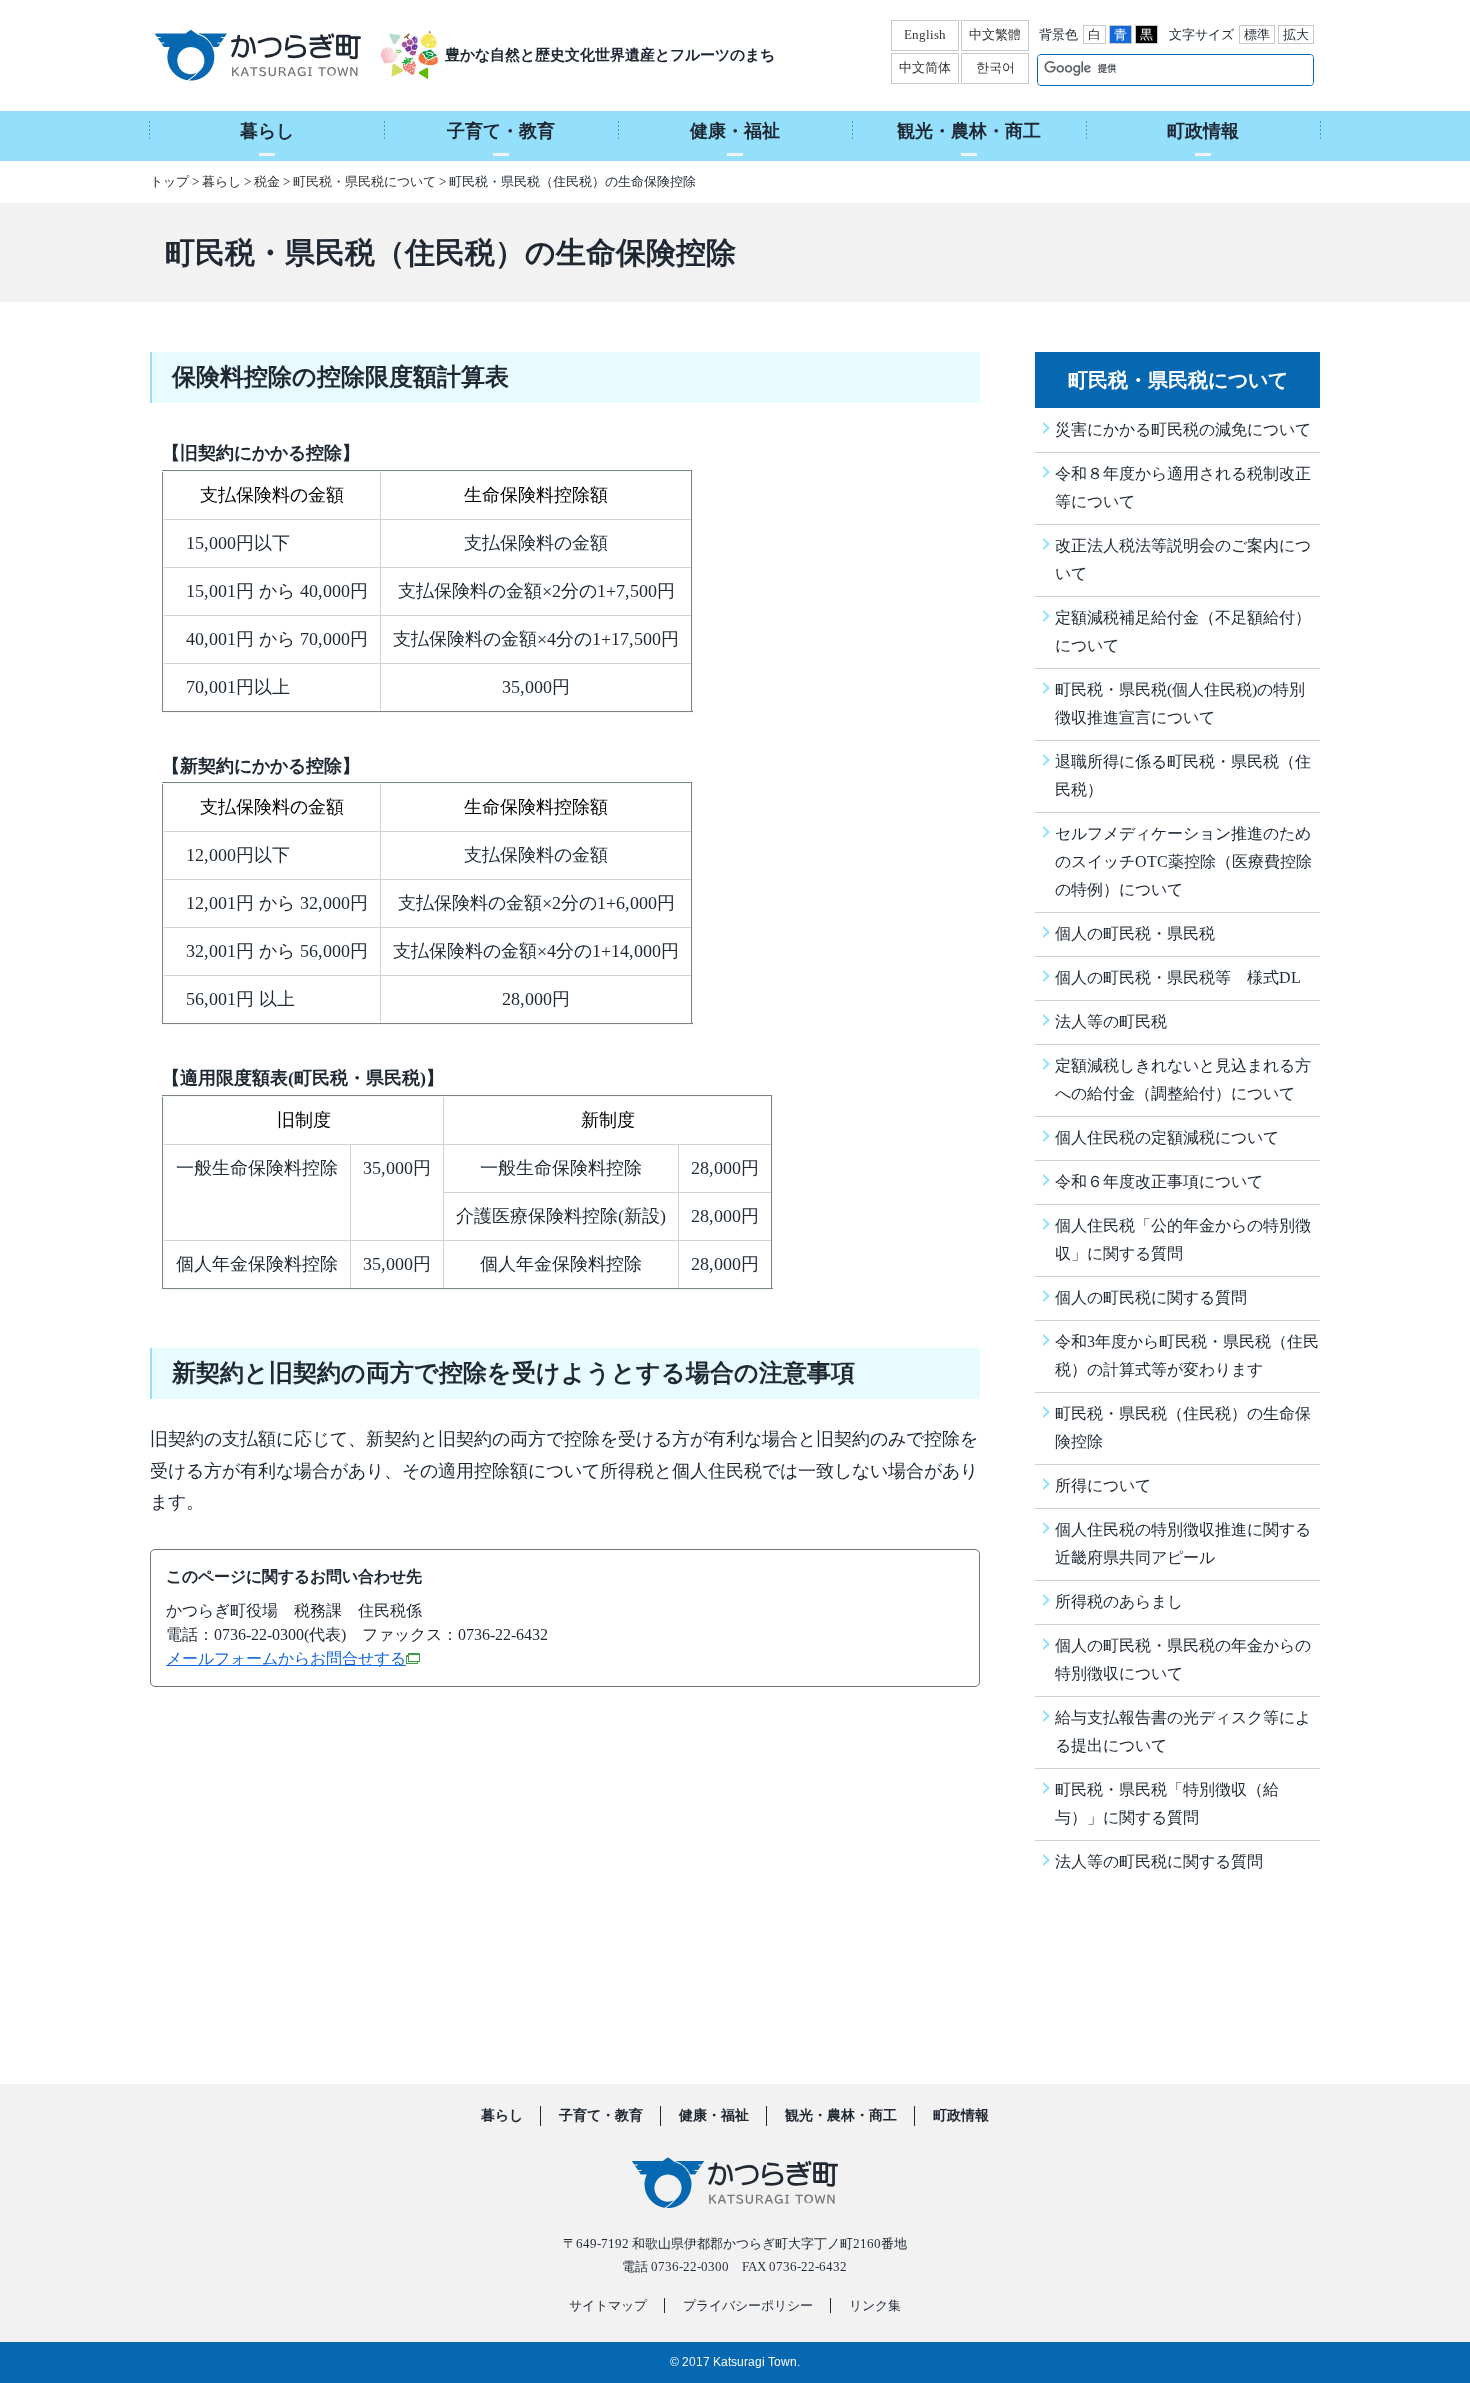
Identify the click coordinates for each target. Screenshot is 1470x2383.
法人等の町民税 (1111, 1021)
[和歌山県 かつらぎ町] (282, 55)
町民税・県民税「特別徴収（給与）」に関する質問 (1167, 1803)
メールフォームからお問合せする (286, 1658)
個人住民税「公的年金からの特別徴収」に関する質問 (1183, 1239)
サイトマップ (608, 2305)
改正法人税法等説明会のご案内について (1183, 559)
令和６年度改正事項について (1159, 1181)
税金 (267, 181)
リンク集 (875, 2305)
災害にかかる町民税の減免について (1183, 429)
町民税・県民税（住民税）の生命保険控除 (1183, 1427)
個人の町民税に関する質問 (1151, 1297)
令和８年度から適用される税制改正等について (1183, 487)
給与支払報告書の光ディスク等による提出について (1183, 1731)
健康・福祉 (714, 2116)
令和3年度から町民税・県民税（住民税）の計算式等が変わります (1187, 1355)
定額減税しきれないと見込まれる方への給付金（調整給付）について (1183, 1079)
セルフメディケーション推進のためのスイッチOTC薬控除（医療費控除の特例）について (1183, 861)
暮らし (221, 181)
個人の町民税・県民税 (1135, 933)
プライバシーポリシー (748, 2305)
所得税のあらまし (1119, 1601)
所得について (1103, 1485)
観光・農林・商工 (841, 2116)
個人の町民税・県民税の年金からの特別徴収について (1183, 1659)
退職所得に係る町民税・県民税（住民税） (1183, 775)
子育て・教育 (601, 2116)
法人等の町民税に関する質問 (1159, 1861)
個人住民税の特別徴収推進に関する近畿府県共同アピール (1183, 1543)
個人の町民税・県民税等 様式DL (1178, 977)
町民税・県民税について (364, 181)
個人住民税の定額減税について (1167, 1137)
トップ (169, 181)
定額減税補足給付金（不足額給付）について (1183, 631)
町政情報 (961, 2116)
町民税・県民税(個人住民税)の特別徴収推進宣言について (1180, 703)
